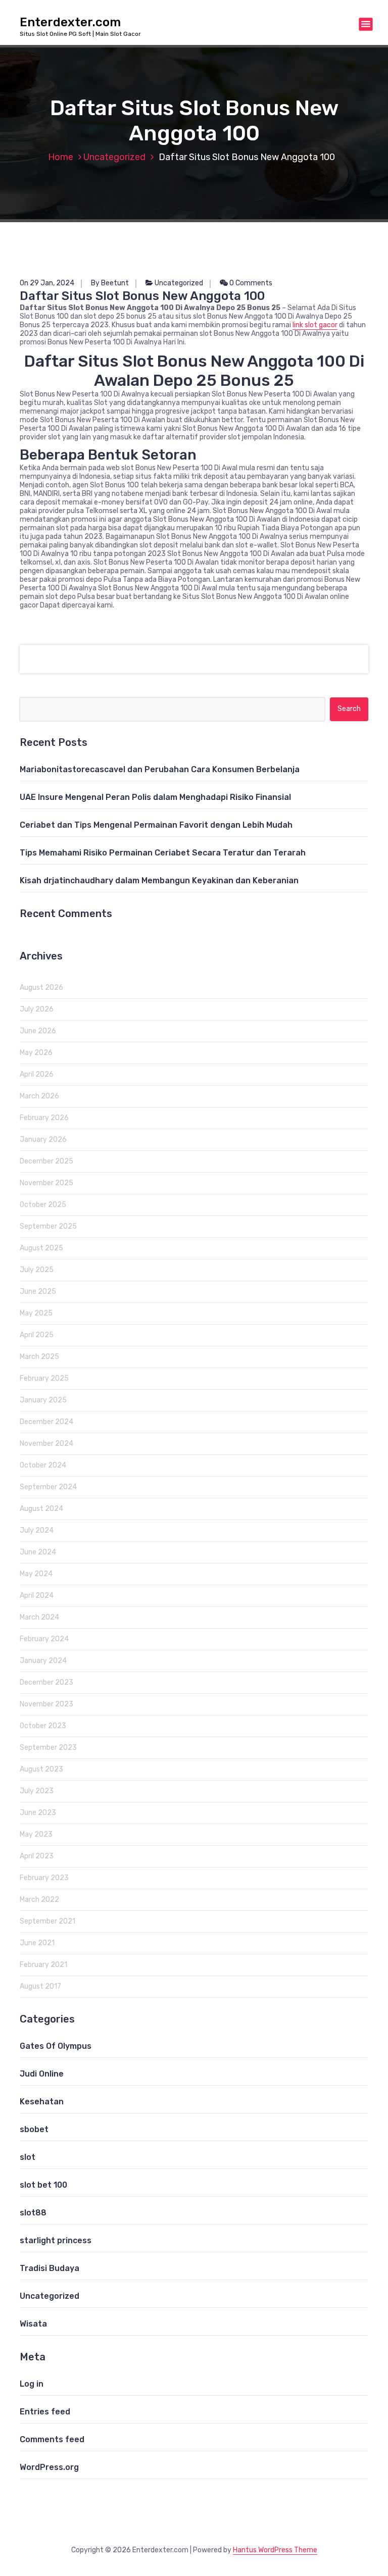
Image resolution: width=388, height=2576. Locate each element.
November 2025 (46, 1183)
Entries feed (45, 2412)
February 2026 (44, 1118)
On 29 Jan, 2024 (47, 283)
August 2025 (41, 1248)
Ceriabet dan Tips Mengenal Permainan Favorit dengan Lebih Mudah (156, 825)
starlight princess (56, 2240)
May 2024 (36, 1574)
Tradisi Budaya (50, 2268)
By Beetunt (110, 283)
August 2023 (41, 1769)
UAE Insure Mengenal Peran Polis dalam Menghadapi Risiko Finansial (155, 797)
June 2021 (37, 1943)
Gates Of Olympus (56, 2046)
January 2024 (43, 1661)
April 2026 (37, 1074)
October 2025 (43, 1205)
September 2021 (47, 1921)
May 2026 (36, 1053)
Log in (32, 2384)
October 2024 (43, 1465)
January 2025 (43, 1400)
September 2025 (48, 1226)
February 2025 (44, 1378)
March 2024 (39, 1617)
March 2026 (39, 1096)
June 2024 (38, 1552)
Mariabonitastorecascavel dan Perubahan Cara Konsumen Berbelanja (160, 769)
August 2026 (41, 988)
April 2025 (37, 1335)
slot (28, 2157)
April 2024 (37, 1596)
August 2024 (41, 1509)
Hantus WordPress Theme (275, 2550)
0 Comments (250, 283)
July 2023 (37, 1791)
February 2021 (43, 1965)
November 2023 (46, 1704)
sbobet (34, 2129)
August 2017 (40, 1986)
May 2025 (36, 1313)
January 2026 (43, 1140)
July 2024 (37, 1530)
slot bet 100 (43, 2185)
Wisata (33, 2324)
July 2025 (37, 1270)
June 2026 (38, 1031)
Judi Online (42, 2074)
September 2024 (48, 1487)
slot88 (33, 2213)
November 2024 (46, 1444)
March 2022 (39, 1900)
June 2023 (38, 1813)
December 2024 (46, 1422)
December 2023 (46, 1682)
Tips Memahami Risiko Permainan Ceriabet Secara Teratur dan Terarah (163, 853)
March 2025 (39, 1357)
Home (61, 157)
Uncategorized (114, 157)
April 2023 (37, 1856)
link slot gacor (315, 325)
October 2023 (43, 1726)
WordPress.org (49, 2467)
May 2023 (36, 1834)
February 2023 (44, 1878)
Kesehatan (42, 2102)
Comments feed (52, 2439)
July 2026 (37, 1009)
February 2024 (44, 1639)
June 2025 (38, 1292)
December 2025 (46, 1161)
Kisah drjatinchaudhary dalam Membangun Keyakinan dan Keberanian (159, 880)
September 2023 (48, 1748)
